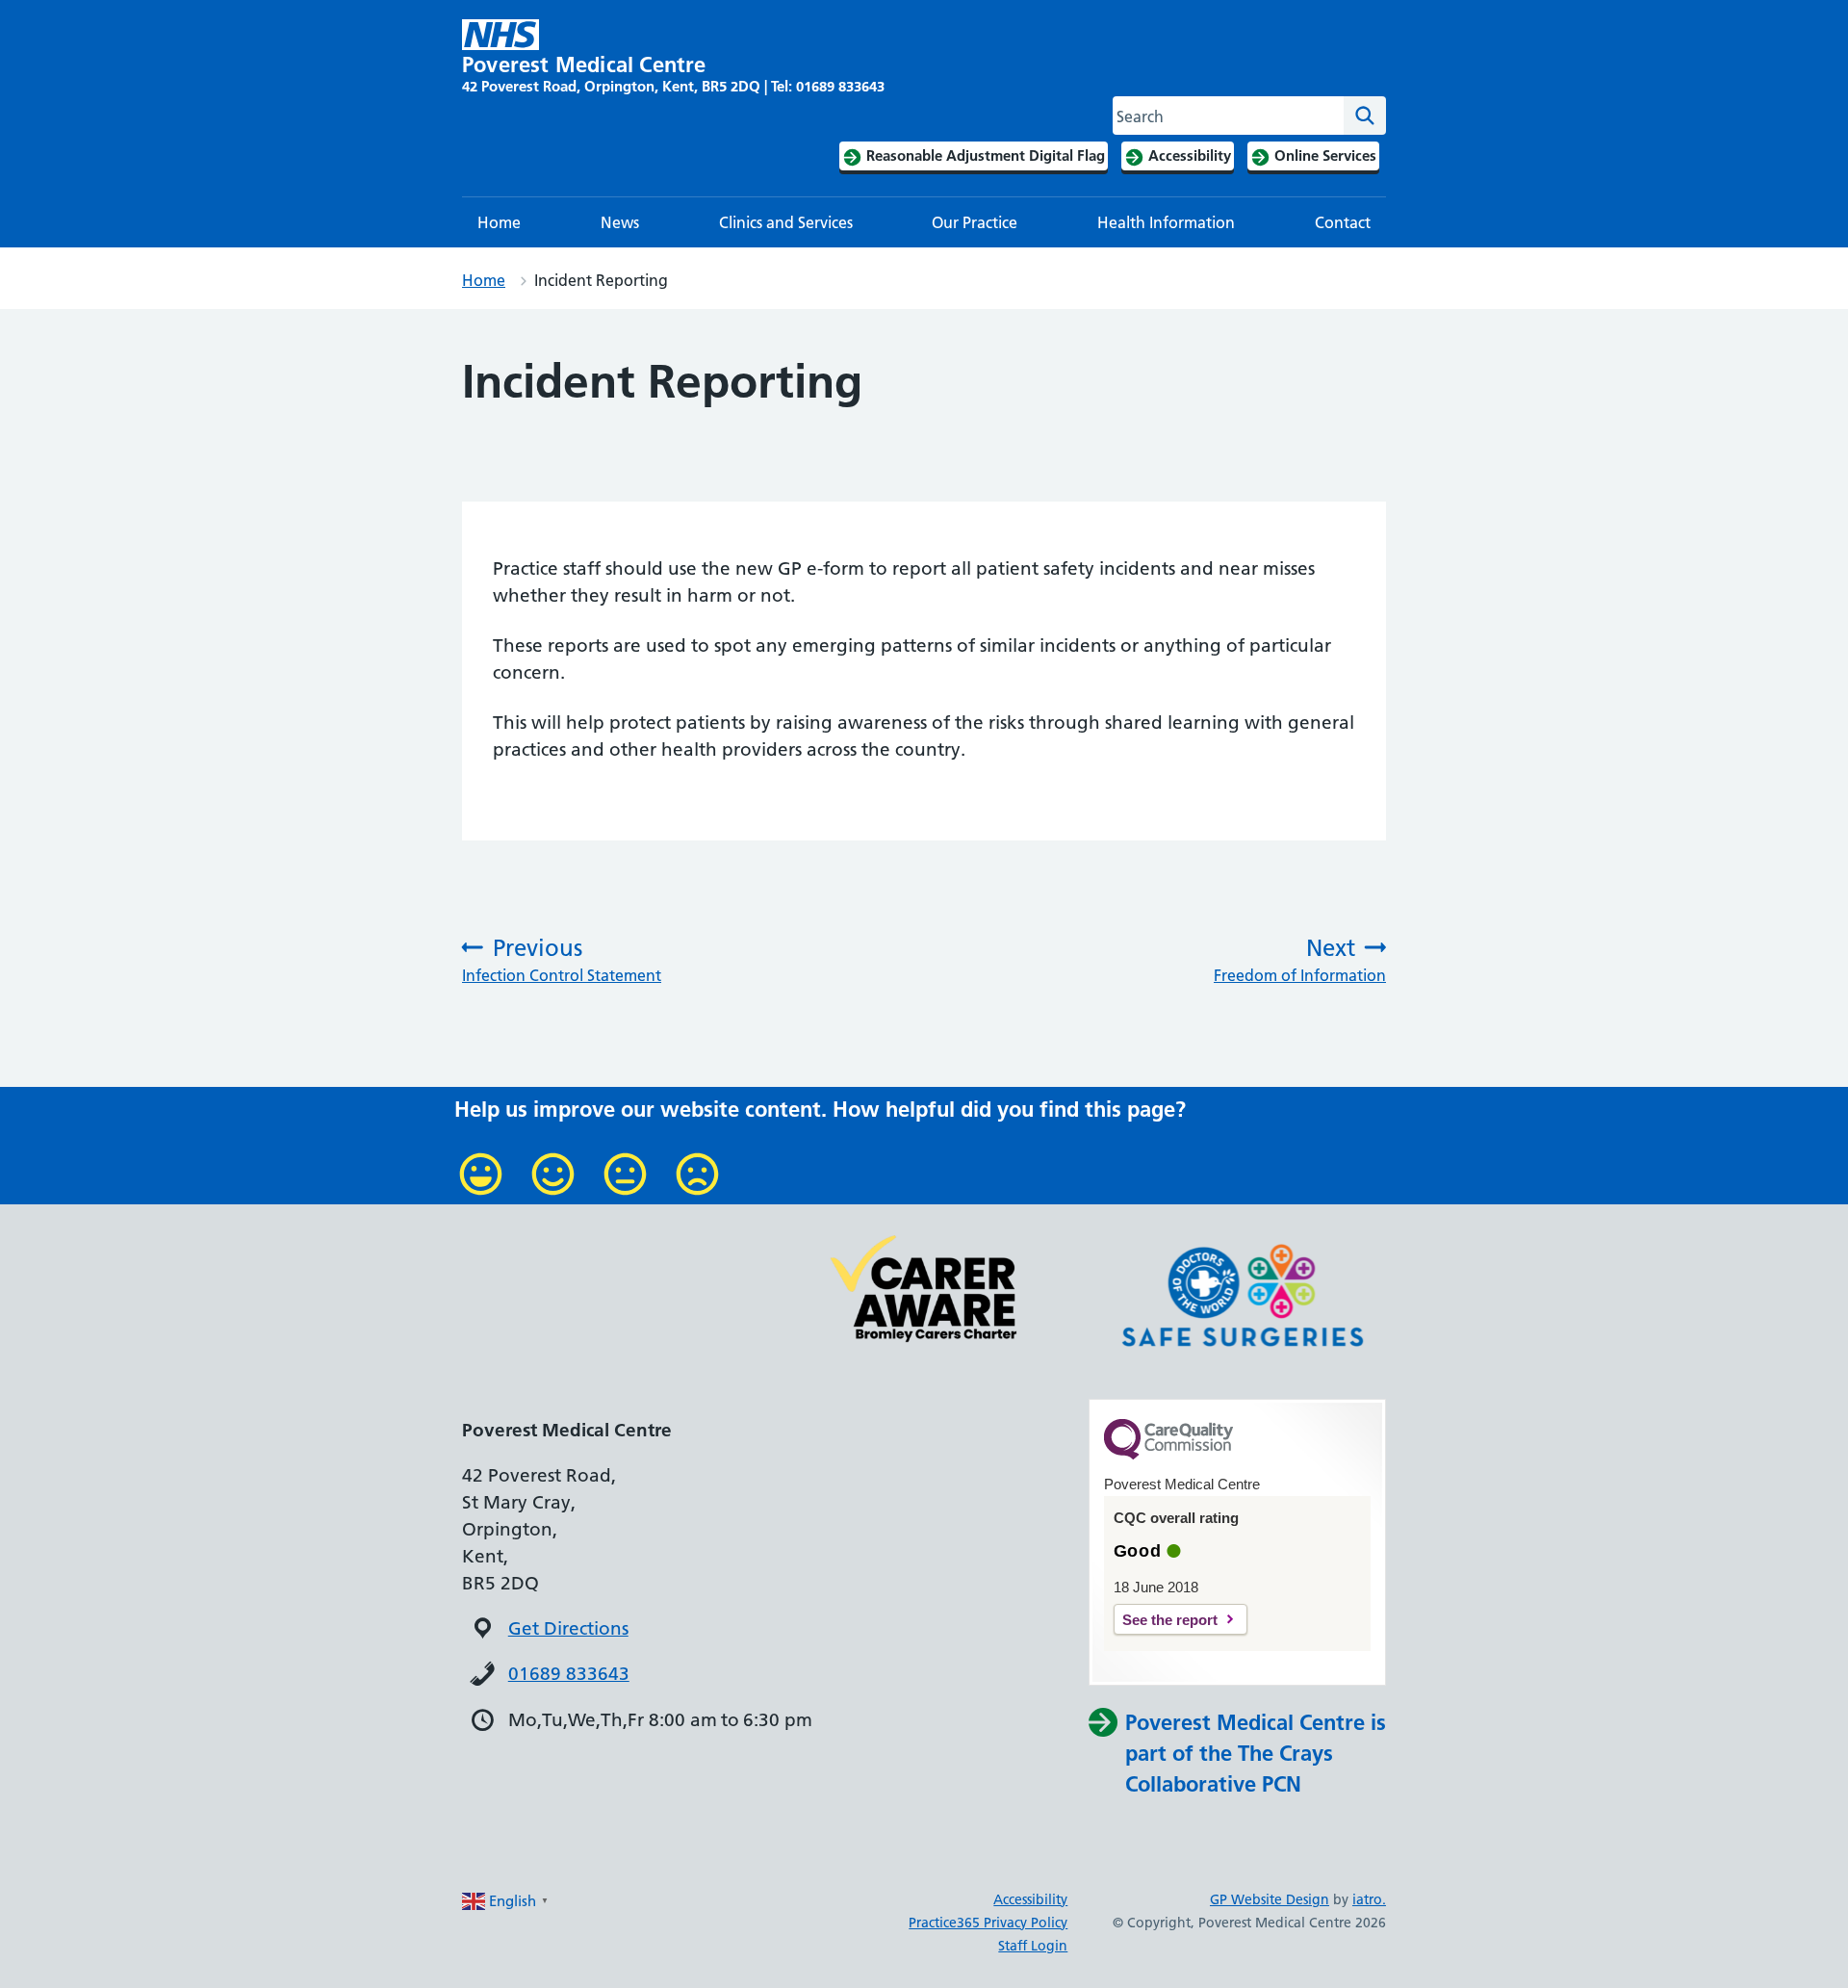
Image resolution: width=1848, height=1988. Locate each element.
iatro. (1369, 1899)
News (620, 222)
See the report (1170, 1620)
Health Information (1166, 222)
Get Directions (568, 1628)
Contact (1343, 222)
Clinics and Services (786, 222)
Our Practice (975, 222)
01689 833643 (569, 1674)
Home (499, 222)
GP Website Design (1270, 1899)
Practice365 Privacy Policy (988, 1923)
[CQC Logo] (1168, 1455)
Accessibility (1030, 1899)
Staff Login (1033, 1946)
